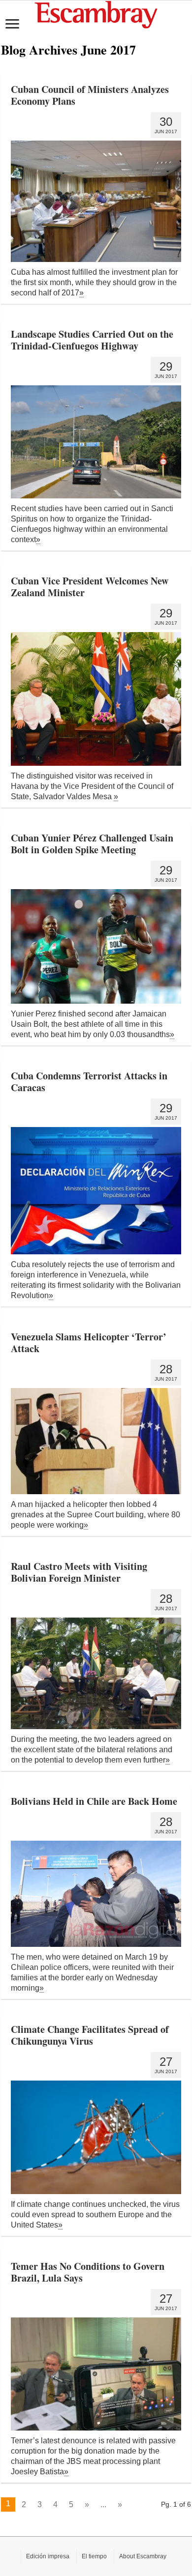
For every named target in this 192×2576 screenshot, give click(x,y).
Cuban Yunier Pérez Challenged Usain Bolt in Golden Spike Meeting (92, 844)
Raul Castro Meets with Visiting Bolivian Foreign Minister (79, 1572)
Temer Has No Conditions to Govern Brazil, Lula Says (88, 2272)
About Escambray (143, 2556)
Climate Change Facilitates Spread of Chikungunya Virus (90, 2035)
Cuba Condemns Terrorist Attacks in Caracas (89, 1082)
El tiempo (94, 2556)
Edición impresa (48, 2556)
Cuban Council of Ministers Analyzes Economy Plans (90, 95)
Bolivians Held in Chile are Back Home (94, 1801)
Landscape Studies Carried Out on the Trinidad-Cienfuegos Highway (92, 340)
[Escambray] (96, 14)
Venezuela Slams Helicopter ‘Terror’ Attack (89, 1343)
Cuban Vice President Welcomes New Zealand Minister (90, 587)
